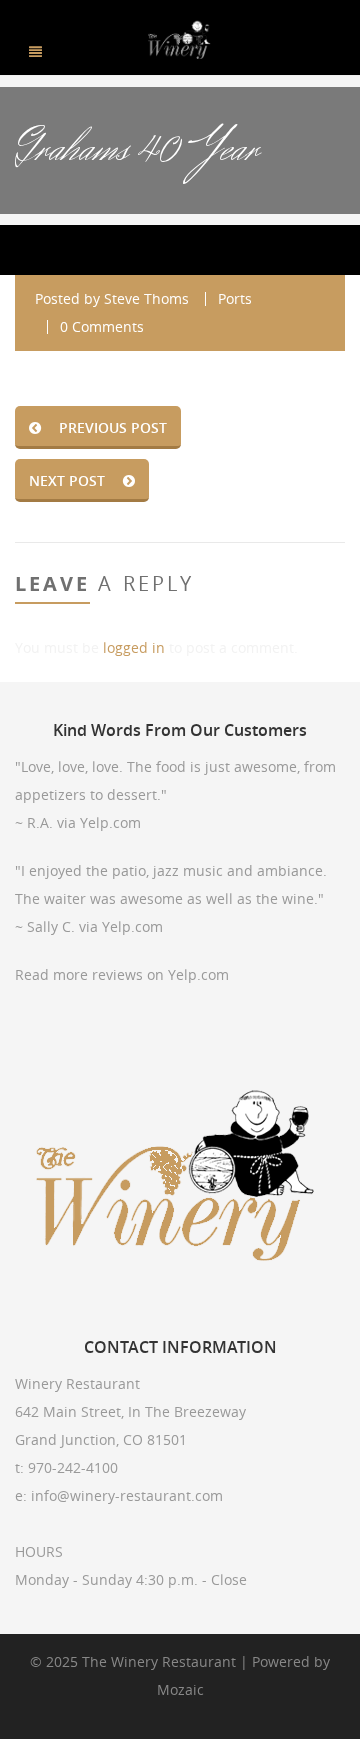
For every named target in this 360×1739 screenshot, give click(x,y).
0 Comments (102, 326)
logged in (134, 647)
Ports (235, 298)
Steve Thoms (146, 298)
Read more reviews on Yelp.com (122, 974)
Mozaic (180, 1689)
